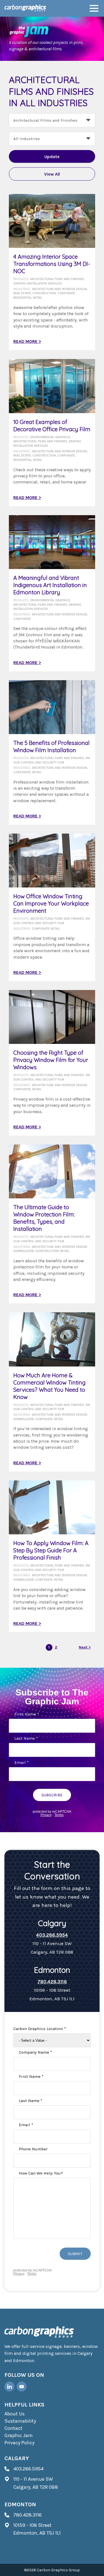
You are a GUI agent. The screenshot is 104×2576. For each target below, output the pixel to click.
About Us (15, 2414)
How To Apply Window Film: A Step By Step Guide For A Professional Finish (51, 1550)
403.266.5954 (52, 1935)
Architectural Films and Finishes (57, 279)
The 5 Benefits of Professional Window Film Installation (51, 746)
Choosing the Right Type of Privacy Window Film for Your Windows (51, 1060)
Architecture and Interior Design (59, 289)
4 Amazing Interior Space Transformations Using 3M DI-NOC (52, 264)
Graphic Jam (19, 2435)
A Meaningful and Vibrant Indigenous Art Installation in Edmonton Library (50, 585)
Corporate (66, 293)
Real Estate (22, 293)
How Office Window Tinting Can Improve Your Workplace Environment (51, 903)
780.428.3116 (52, 1982)
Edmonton (20, 2504)
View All (52, 174)
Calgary (17, 2458)
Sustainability (20, 2421)
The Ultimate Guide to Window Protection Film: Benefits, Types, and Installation (44, 1218)
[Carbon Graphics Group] (25, 8)
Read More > (27, 341)
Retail (38, 298)
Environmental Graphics (50, 437)
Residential (22, 298)
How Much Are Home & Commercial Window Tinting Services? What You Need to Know (50, 1386)
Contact (13, 2428)
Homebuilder (24, 1251)
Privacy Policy (19, 2443)
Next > (85, 1647)
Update (52, 157)
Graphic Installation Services (38, 284)
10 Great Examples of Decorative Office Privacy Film (52, 426)
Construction (44, 293)
